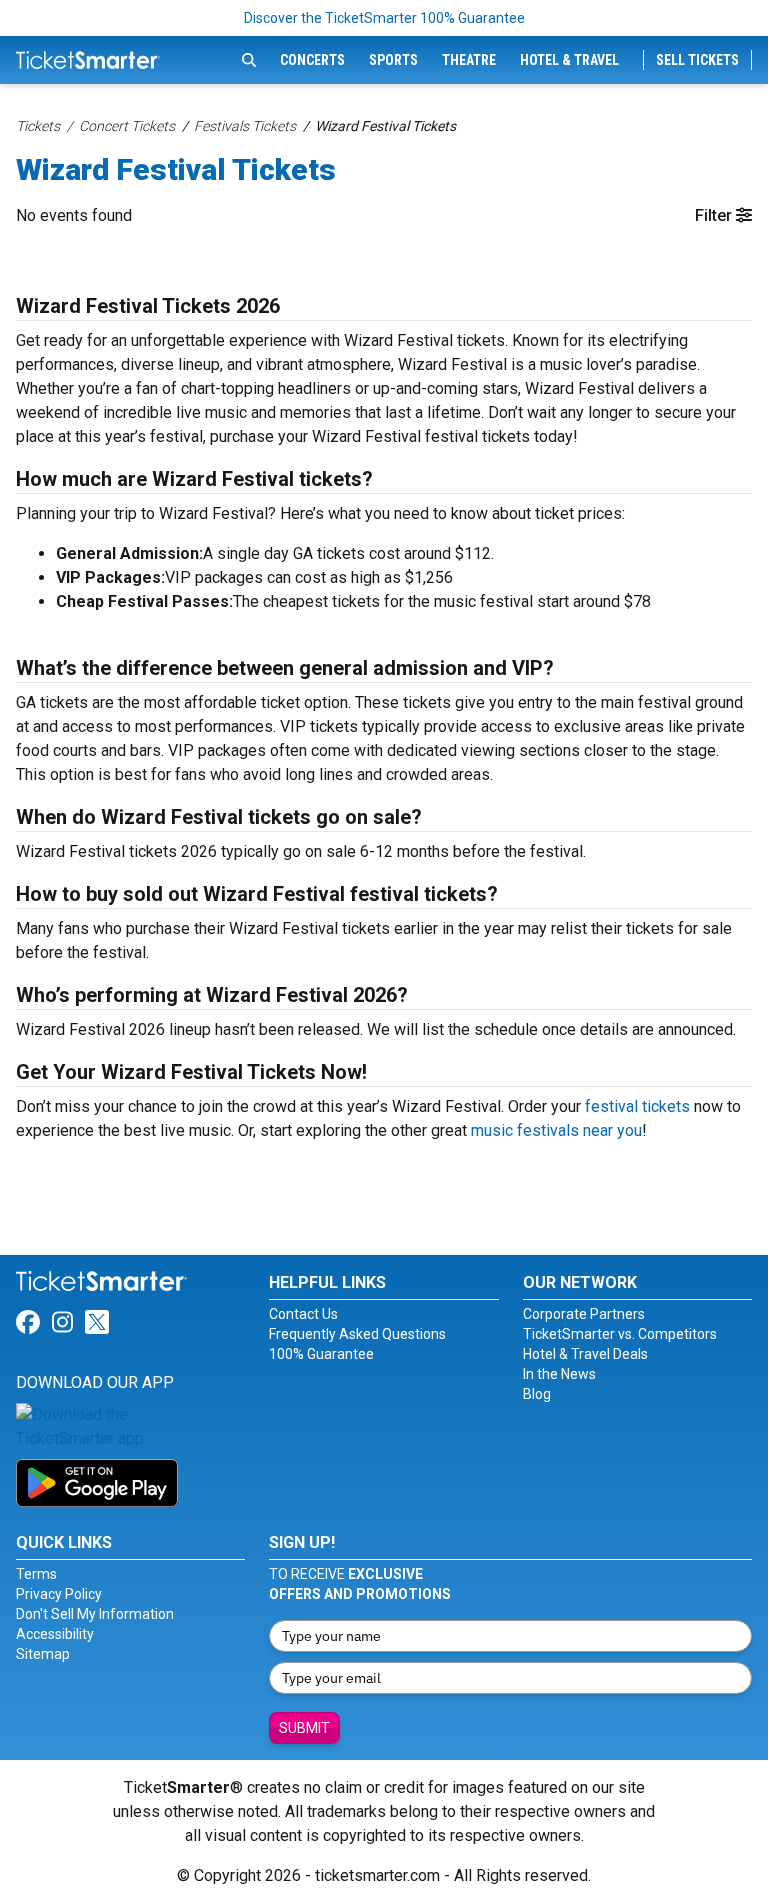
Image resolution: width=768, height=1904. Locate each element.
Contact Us (303, 1314)
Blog (537, 1394)
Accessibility (55, 1634)
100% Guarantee (321, 1354)
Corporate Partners (584, 1314)
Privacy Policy (59, 1594)
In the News (559, 1374)
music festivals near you (556, 1130)
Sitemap (43, 1654)
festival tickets (637, 1106)
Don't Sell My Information (95, 1614)
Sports (393, 60)
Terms (36, 1574)
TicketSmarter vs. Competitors (620, 1334)
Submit (304, 1728)
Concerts (312, 60)
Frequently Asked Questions (357, 1334)
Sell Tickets (697, 60)
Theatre (469, 60)
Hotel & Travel (569, 60)
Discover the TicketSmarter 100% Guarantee (384, 18)
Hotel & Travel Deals (585, 1354)
